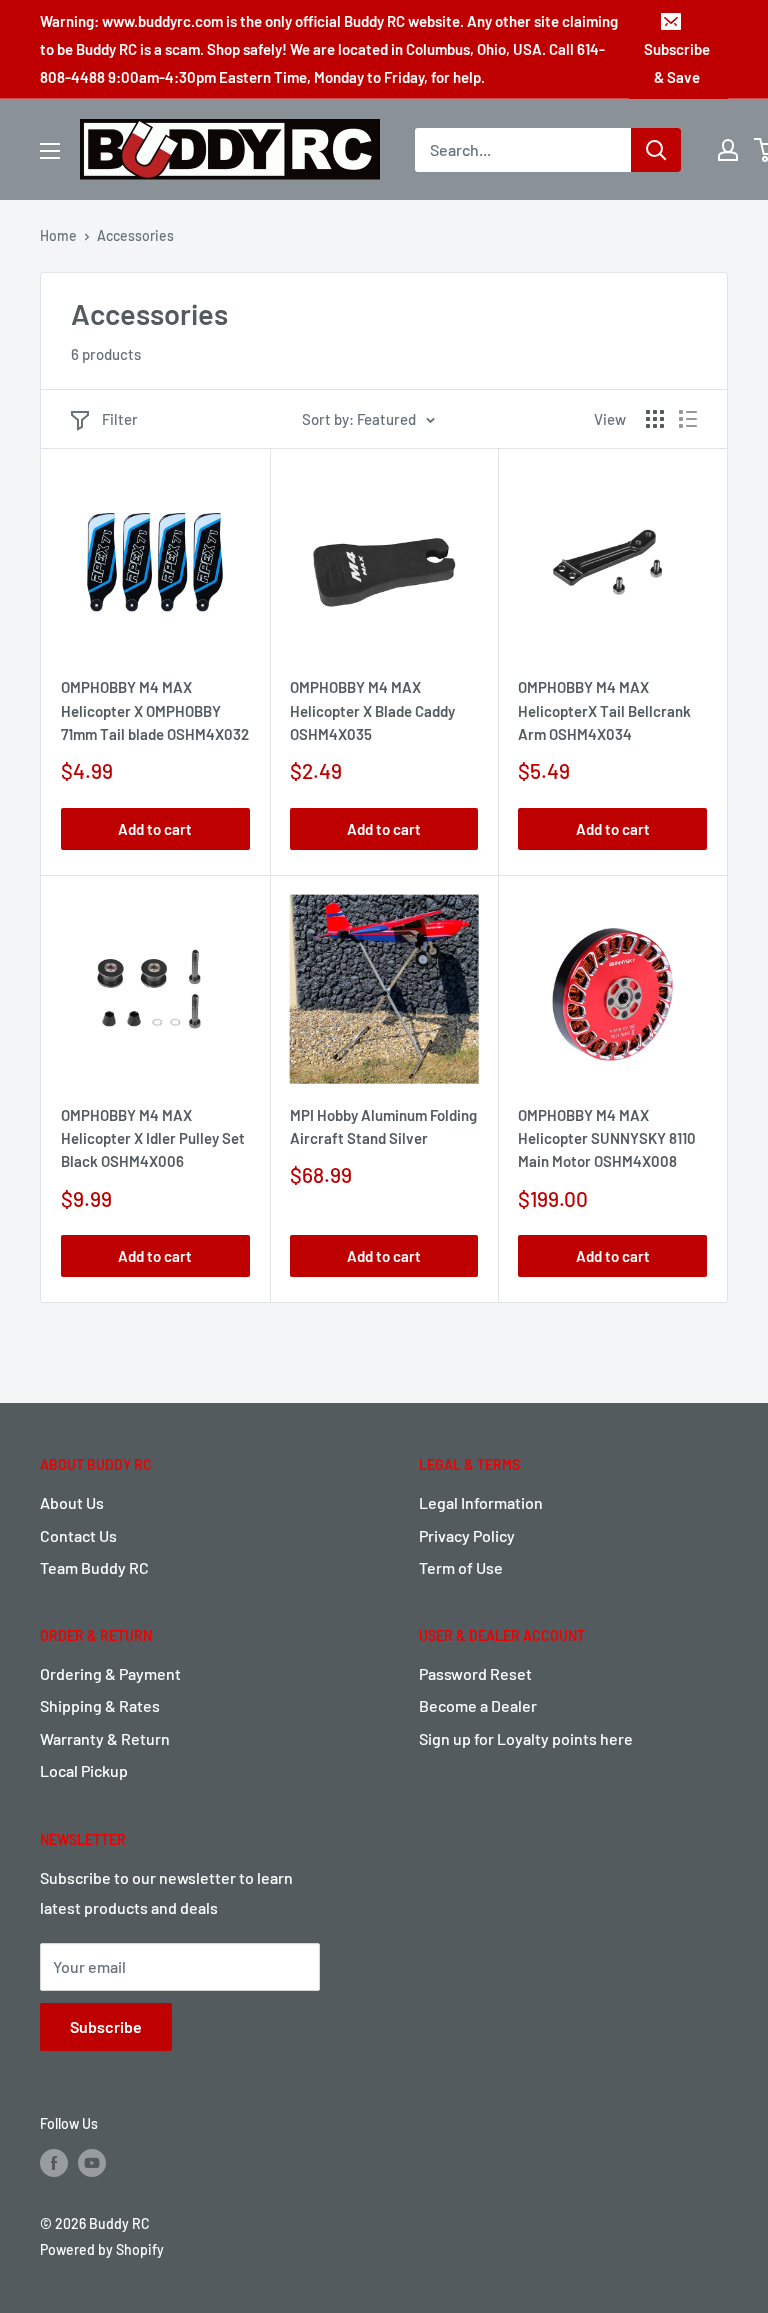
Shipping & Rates (100, 1705)
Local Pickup (84, 1770)
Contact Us (78, 1535)
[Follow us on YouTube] (92, 2162)
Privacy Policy (467, 1535)
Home (58, 235)
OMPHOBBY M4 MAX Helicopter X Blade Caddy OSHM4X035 (372, 710)
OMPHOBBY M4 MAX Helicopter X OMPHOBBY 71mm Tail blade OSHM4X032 (155, 710)
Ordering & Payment (110, 1673)
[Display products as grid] (655, 419)
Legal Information (481, 1502)
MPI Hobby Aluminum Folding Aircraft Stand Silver (383, 1126)
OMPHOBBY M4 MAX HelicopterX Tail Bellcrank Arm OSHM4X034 (604, 710)
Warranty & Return (105, 1738)
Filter (120, 419)
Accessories (135, 235)
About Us (72, 1502)
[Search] (656, 150)
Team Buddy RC (94, 1567)
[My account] (728, 150)
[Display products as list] (688, 419)
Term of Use (461, 1567)
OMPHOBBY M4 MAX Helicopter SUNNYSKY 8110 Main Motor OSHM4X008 (607, 1138)
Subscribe (106, 2026)
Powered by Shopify (102, 2249)
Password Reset (475, 1673)
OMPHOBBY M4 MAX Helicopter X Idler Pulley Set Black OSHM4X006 (153, 1138)
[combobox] (523, 150)
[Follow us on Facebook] (54, 2162)
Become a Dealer (478, 1705)
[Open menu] (50, 151)
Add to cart (155, 829)
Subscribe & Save (677, 63)
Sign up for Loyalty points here (526, 1738)
